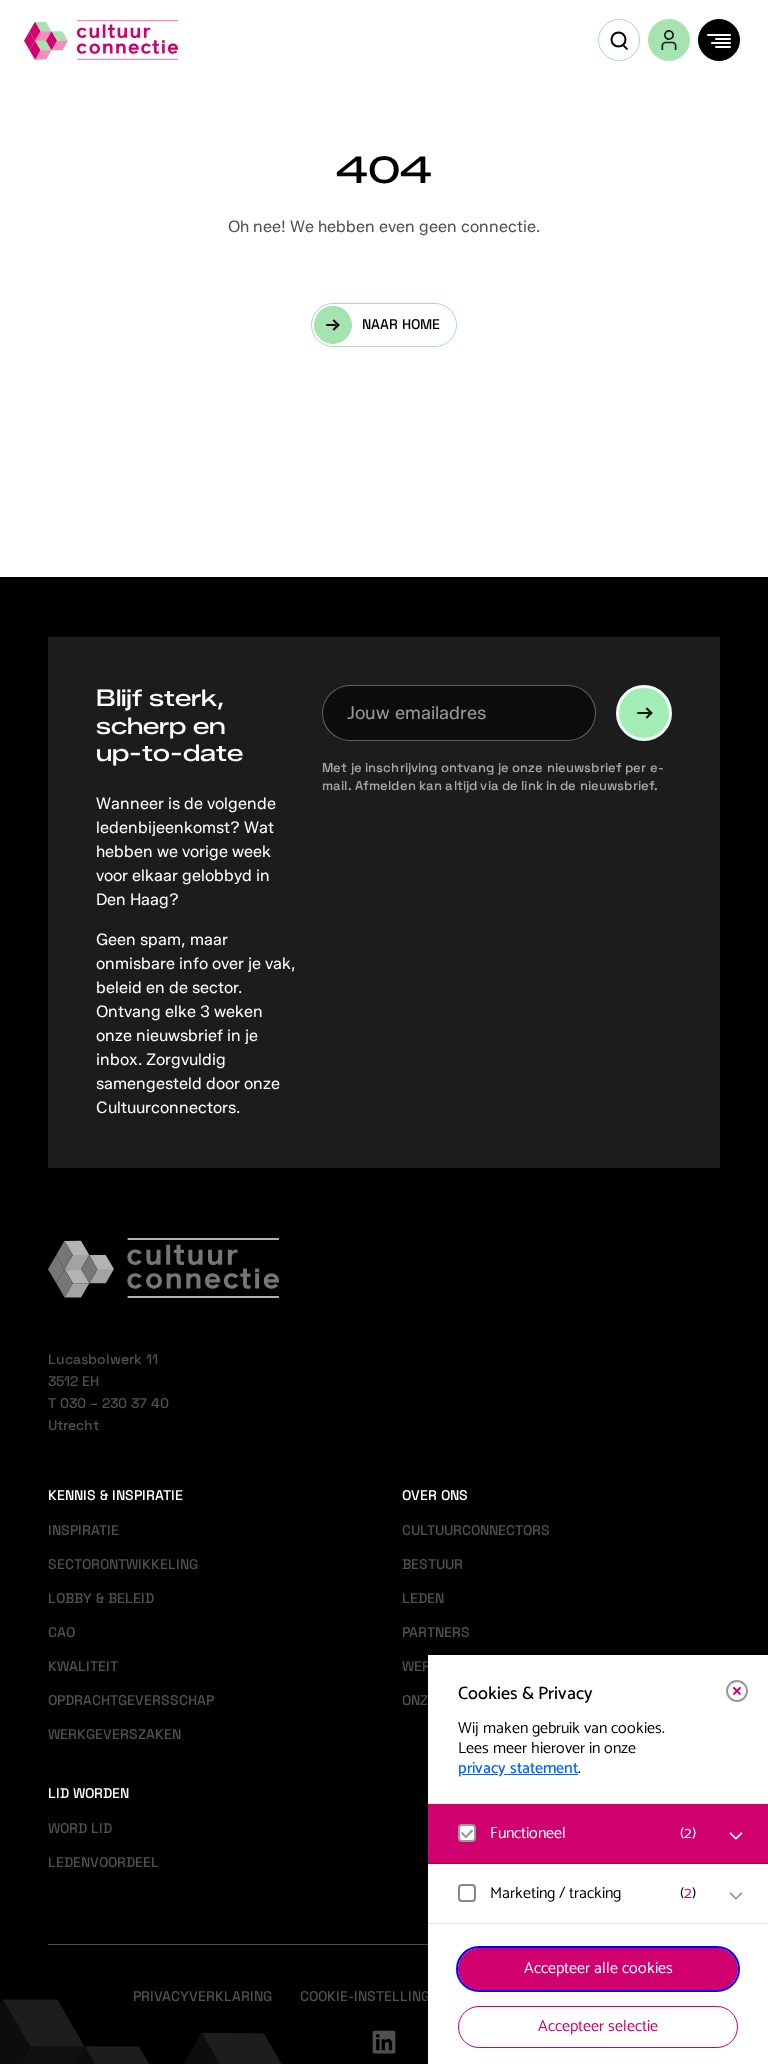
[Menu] (719, 40)
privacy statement (518, 1768)
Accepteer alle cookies (598, 1968)
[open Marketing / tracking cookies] (736, 1896)
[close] (737, 1691)
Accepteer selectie (598, 2026)
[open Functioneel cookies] (736, 1836)
